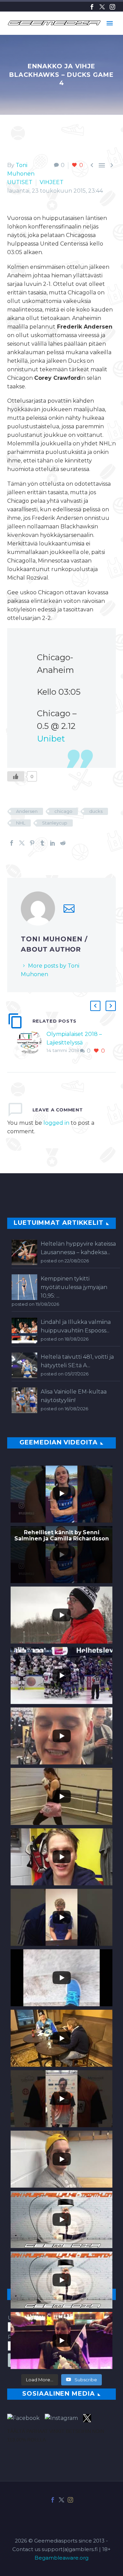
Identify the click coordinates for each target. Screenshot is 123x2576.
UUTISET (20, 182)
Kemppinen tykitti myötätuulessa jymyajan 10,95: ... (74, 1287)
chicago (63, 811)
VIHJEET (52, 182)
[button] (95, 1006)
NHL (21, 823)
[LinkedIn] (53, 843)
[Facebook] (92, 7)
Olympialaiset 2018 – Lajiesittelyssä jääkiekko (74, 1043)
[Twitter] (102, 7)
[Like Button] (16, 776)
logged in (56, 1123)
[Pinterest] (32, 843)
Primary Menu (110, 23)
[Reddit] (63, 843)
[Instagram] (112, 7)
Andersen (27, 811)
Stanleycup (55, 823)
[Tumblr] (42, 843)
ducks (96, 811)
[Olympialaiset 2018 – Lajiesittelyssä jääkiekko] (32, 1043)
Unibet (51, 739)
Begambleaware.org (61, 2558)
